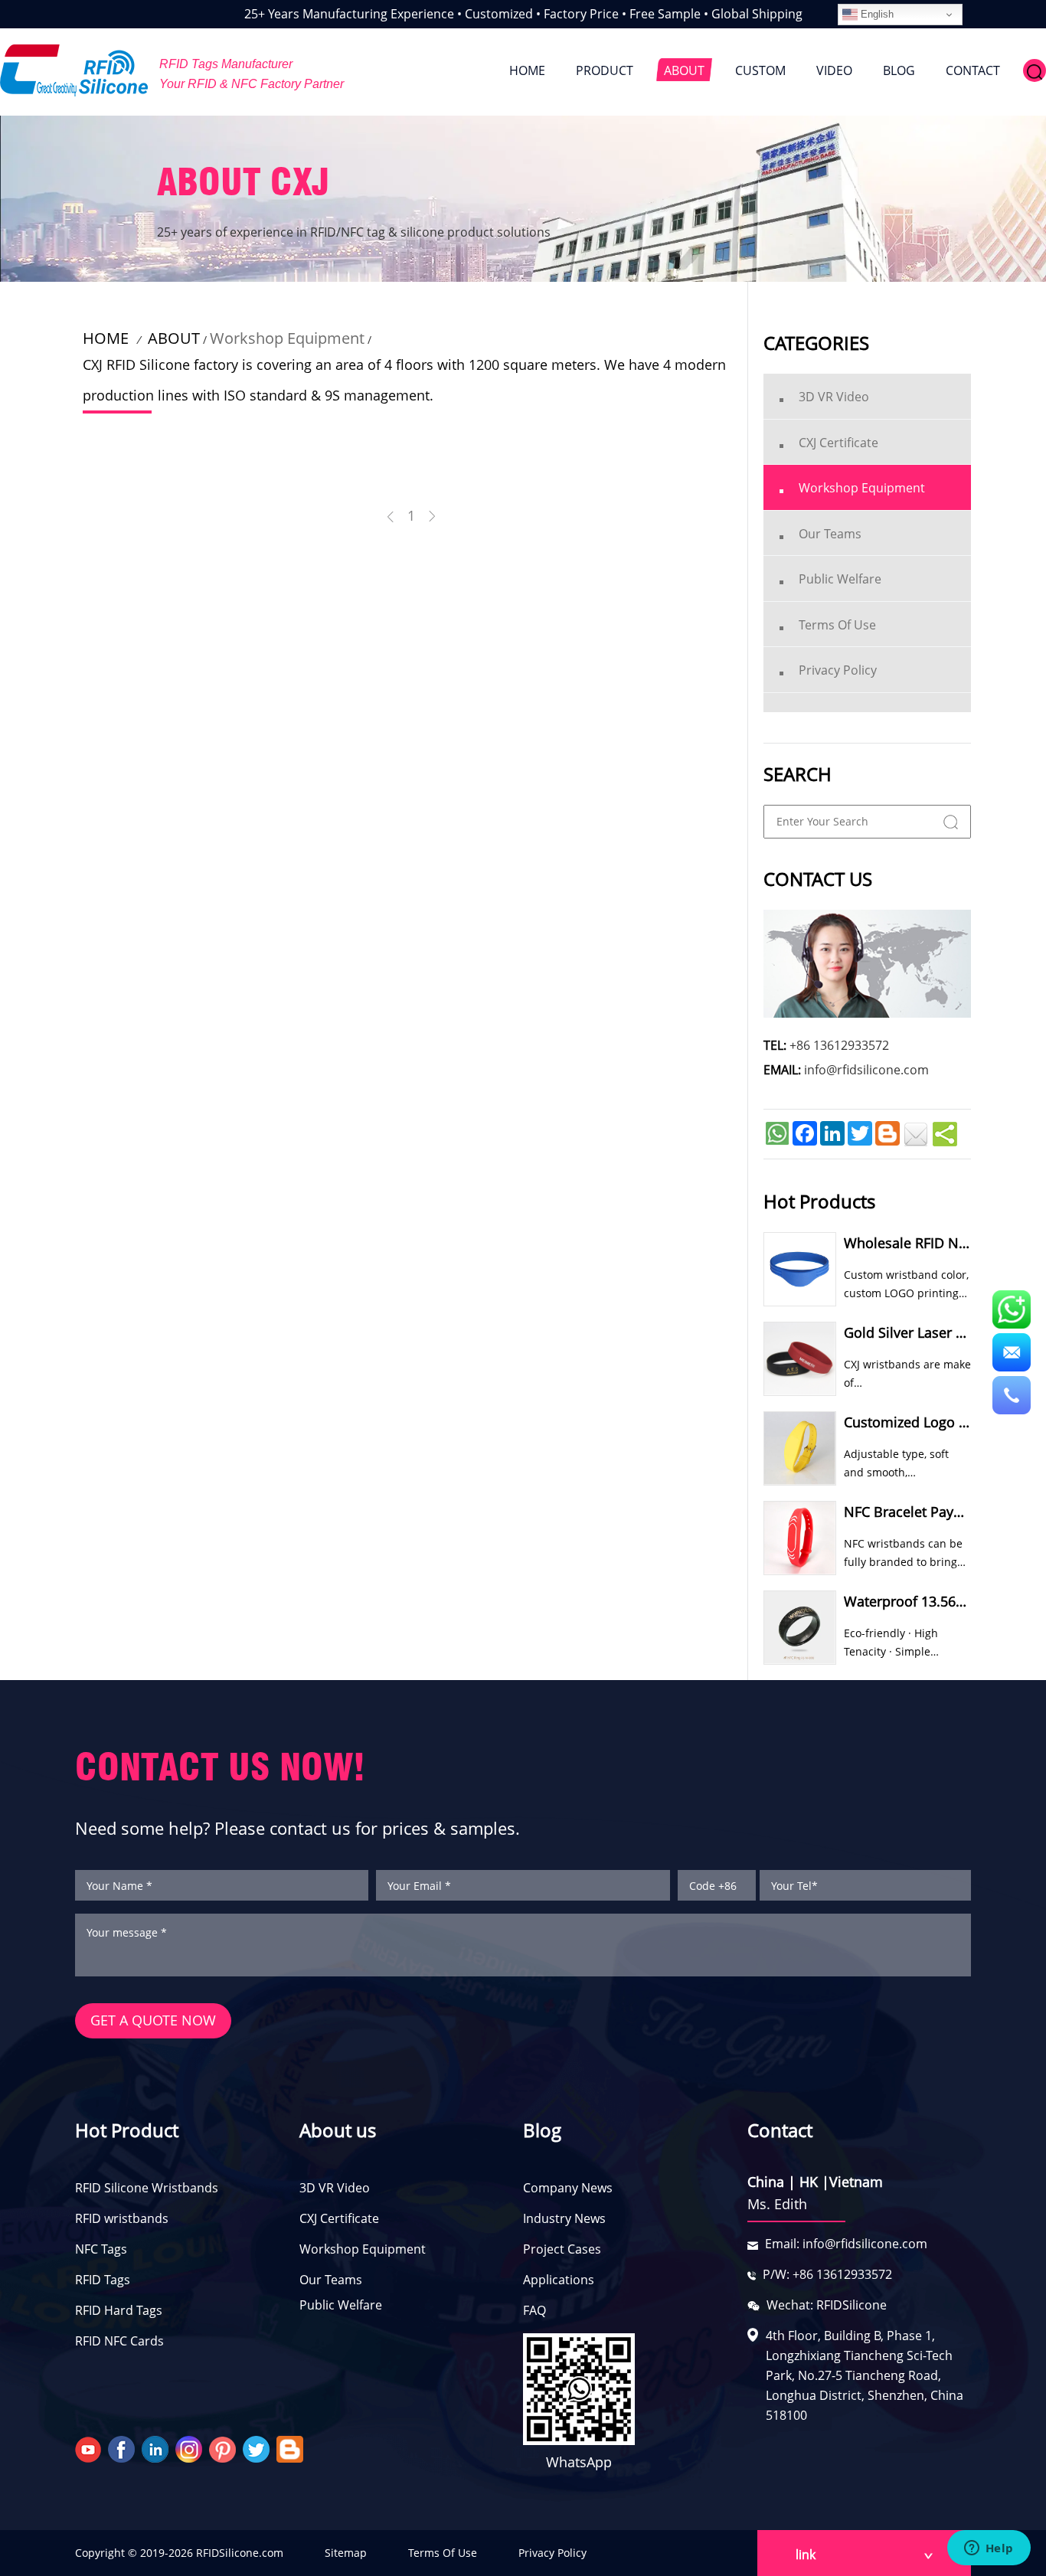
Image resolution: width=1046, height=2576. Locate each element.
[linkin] (157, 2448)
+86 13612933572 (839, 1045)
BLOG (899, 70)
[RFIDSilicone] (74, 70)
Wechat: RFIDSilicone (827, 2305)
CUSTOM (760, 70)
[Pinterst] (224, 2448)
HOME (527, 70)
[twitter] (258, 2448)
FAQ (534, 2310)
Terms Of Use (443, 2553)
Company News (568, 2188)
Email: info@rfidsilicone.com (846, 2244)
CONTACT (973, 70)
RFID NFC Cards (119, 2341)
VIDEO (834, 70)
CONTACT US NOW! (220, 1767)
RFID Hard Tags (119, 2310)
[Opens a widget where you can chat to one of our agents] (989, 2549)
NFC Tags (101, 2249)
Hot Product (127, 2130)
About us (338, 2130)
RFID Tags (103, 2280)
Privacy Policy (552, 2553)
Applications (559, 2280)
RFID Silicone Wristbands (147, 2188)
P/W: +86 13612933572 (827, 2274)
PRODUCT (605, 70)
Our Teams (331, 2280)
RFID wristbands (122, 2218)
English (876, 14)
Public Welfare (341, 2305)
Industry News (564, 2218)
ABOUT (684, 70)
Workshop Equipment (287, 338)
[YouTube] (90, 2448)
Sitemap (346, 2553)
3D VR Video (335, 2188)
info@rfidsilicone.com (866, 1070)
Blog (542, 2130)
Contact (780, 2130)
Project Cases (562, 2249)
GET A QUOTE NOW (153, 2020)
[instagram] (191, 2448)
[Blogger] (292, 2448)
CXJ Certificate (339, 2218)
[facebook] (123, 2448)
